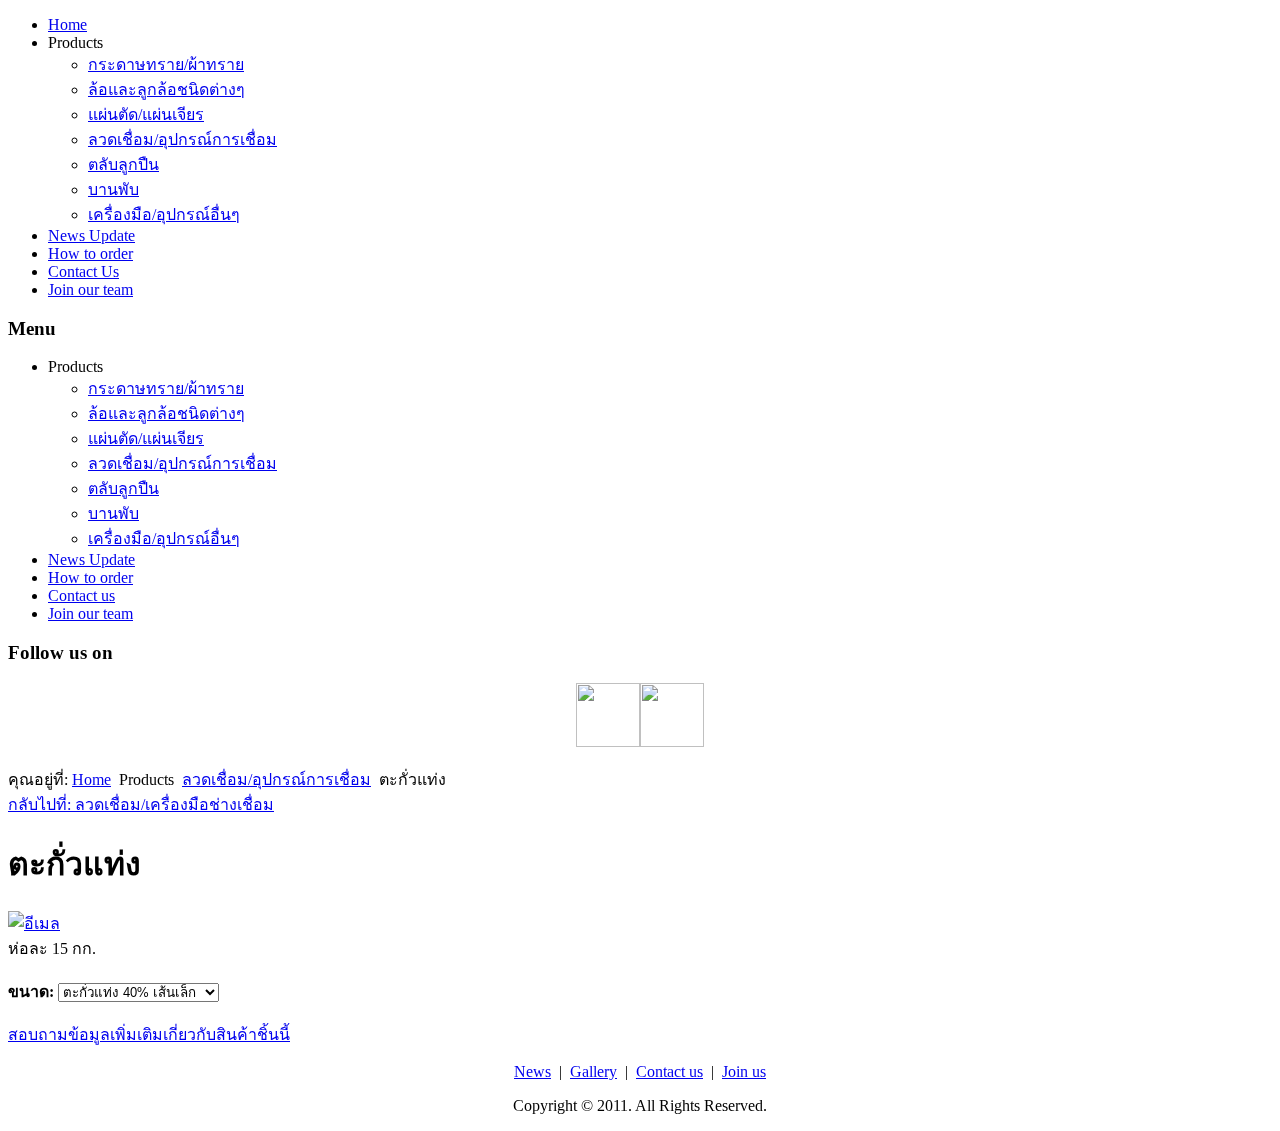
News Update (91, 235)
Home (67, 24)
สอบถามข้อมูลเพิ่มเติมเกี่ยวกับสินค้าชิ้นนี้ (149, 1034)
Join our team (90, 289)
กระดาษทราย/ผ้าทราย (166, 64)
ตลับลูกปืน (123, 164)
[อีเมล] (34, 923)
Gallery (593, 1071)
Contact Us (83, 271)
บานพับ (113, 189)
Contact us (81, 595)
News (532, 1071)
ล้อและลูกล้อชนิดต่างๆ (166, 89)
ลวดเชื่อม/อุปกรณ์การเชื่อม (182, 139)
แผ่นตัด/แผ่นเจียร (146, 114)
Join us (744, 1071)
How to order (90, 253)
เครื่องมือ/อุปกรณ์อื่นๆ (164, 214)
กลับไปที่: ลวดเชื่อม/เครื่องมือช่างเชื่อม (141, 804)
